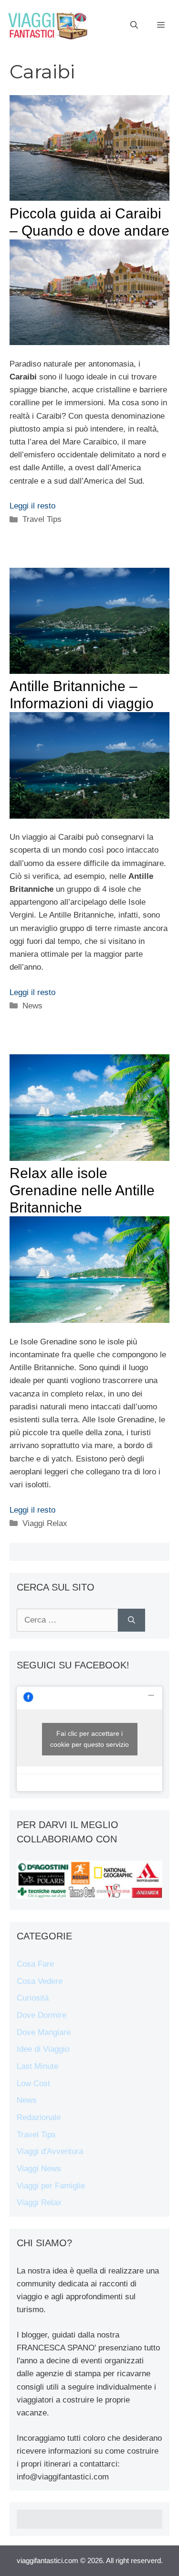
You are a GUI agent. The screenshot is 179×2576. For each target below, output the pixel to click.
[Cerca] (132, 1620)
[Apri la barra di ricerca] (134, 25)
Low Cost (33, 2084)
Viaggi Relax (45, 1523)
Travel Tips (42, 519)
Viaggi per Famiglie (51, 2186)
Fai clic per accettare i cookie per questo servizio (89, 1739)
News (32, 1006)
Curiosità (33, 1998)
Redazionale (39, 2117)
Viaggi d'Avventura (50, 2151)
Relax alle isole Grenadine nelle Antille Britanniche (82, 1190)
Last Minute (37, 2066)
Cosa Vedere (40, 1981)
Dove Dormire (42, 2015)
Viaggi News (39, 2169)
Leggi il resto (32, 506)
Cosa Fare (35, 1964)
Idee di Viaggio (43, 2049)
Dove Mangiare (44, 2032)
